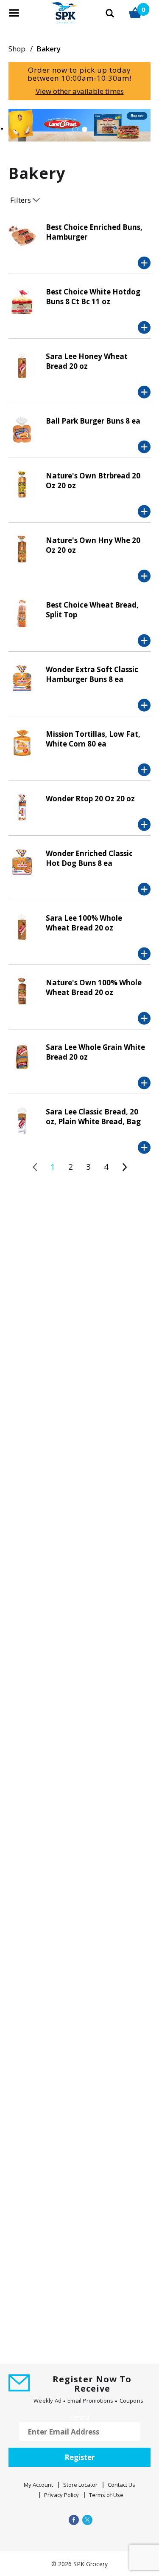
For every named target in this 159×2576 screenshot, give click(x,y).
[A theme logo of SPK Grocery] (54, 17)
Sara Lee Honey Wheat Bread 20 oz (87, 361)
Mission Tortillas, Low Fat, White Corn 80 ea (93, 739)
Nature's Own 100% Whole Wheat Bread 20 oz (94, 987)
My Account (38, 2485)
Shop (17, 49)
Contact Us (121, 2485)
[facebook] (73, 2520)
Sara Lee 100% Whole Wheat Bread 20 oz (84, 923)
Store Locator (80, 2485)
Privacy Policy (61, 2495)
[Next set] (124, 1167)
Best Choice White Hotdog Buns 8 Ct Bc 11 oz (93, 297)
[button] (75, 129)
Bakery (49, 49)
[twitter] (86, 2520)
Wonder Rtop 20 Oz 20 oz (90, 799)
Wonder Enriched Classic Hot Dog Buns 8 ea (89, 858)
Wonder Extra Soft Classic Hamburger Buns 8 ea (92, 674)
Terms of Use (106, 2495)
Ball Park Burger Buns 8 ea (93, 421)
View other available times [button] (80, 91)
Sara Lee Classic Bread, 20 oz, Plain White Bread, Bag (93, 1117)
